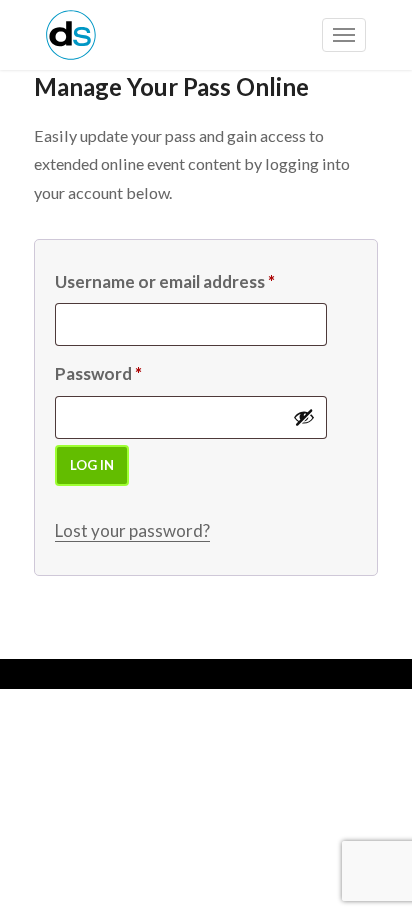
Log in (92, 465)
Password (98, 373)
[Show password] (304, 417)
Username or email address (165, 281)
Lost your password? (132, 530)
